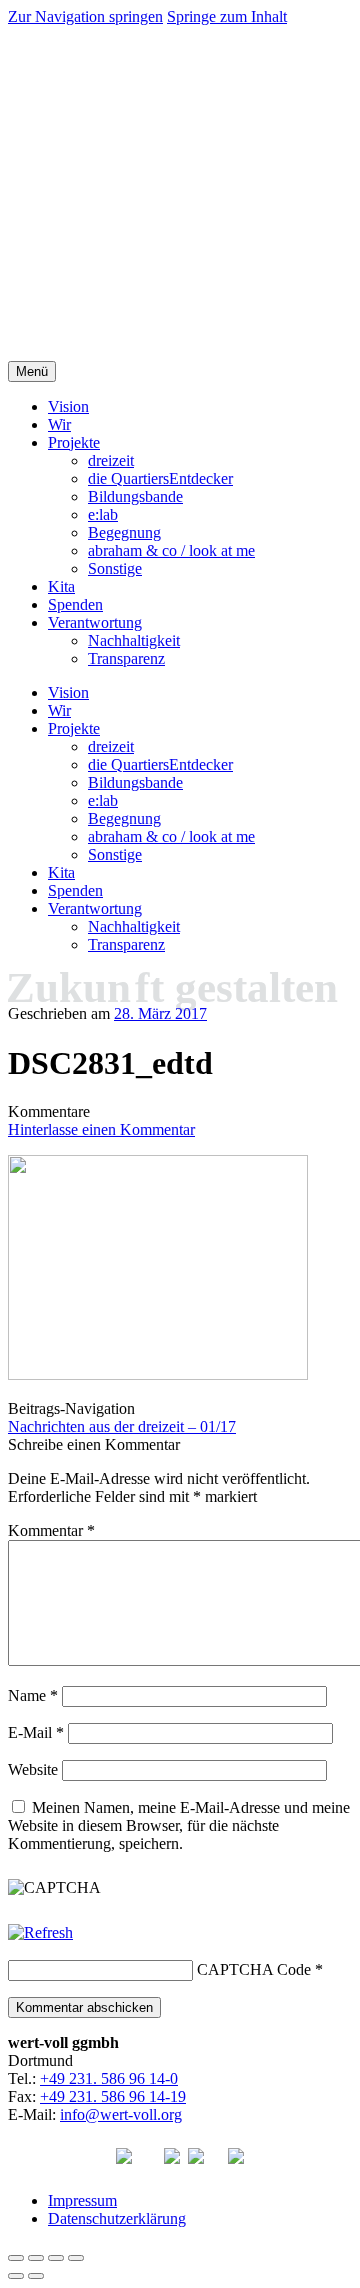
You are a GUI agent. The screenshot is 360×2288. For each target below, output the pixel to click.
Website (33, 1769)
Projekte (74, 442)
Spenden (75, 604)
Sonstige (115, 568)
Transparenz (126, 658)
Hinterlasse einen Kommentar (101, 1129)
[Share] (36, 2258)
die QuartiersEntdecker (160, 478)
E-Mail (36, 1732)
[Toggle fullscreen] (56, 2258)
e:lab (103, 514)
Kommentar (51, 1530)
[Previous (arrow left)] (16, 2276)
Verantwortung (95, 622)
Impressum (82, 2200)
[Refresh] (40, 1932)
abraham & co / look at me (171, 550)
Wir (59, 424)
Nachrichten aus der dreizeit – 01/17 (122, 1426)
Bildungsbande (135, 496)
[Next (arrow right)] (36, 2276)
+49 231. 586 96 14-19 (113, 2096)
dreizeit (111, 460)
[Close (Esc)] (16, 2258)
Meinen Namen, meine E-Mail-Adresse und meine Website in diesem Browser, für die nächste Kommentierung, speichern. (179, 1825)
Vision (68, 406)
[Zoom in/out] (76, 2258)
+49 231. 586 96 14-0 (109, 2078)
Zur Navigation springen (85, 16)
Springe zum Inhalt (227, 16)
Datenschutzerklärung (117, 2218)
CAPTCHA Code (254, 1969)
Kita (61, 586)
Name (33, 1695)
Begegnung (124, 532)
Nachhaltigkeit (134, 640)
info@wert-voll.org (121, 2114)
